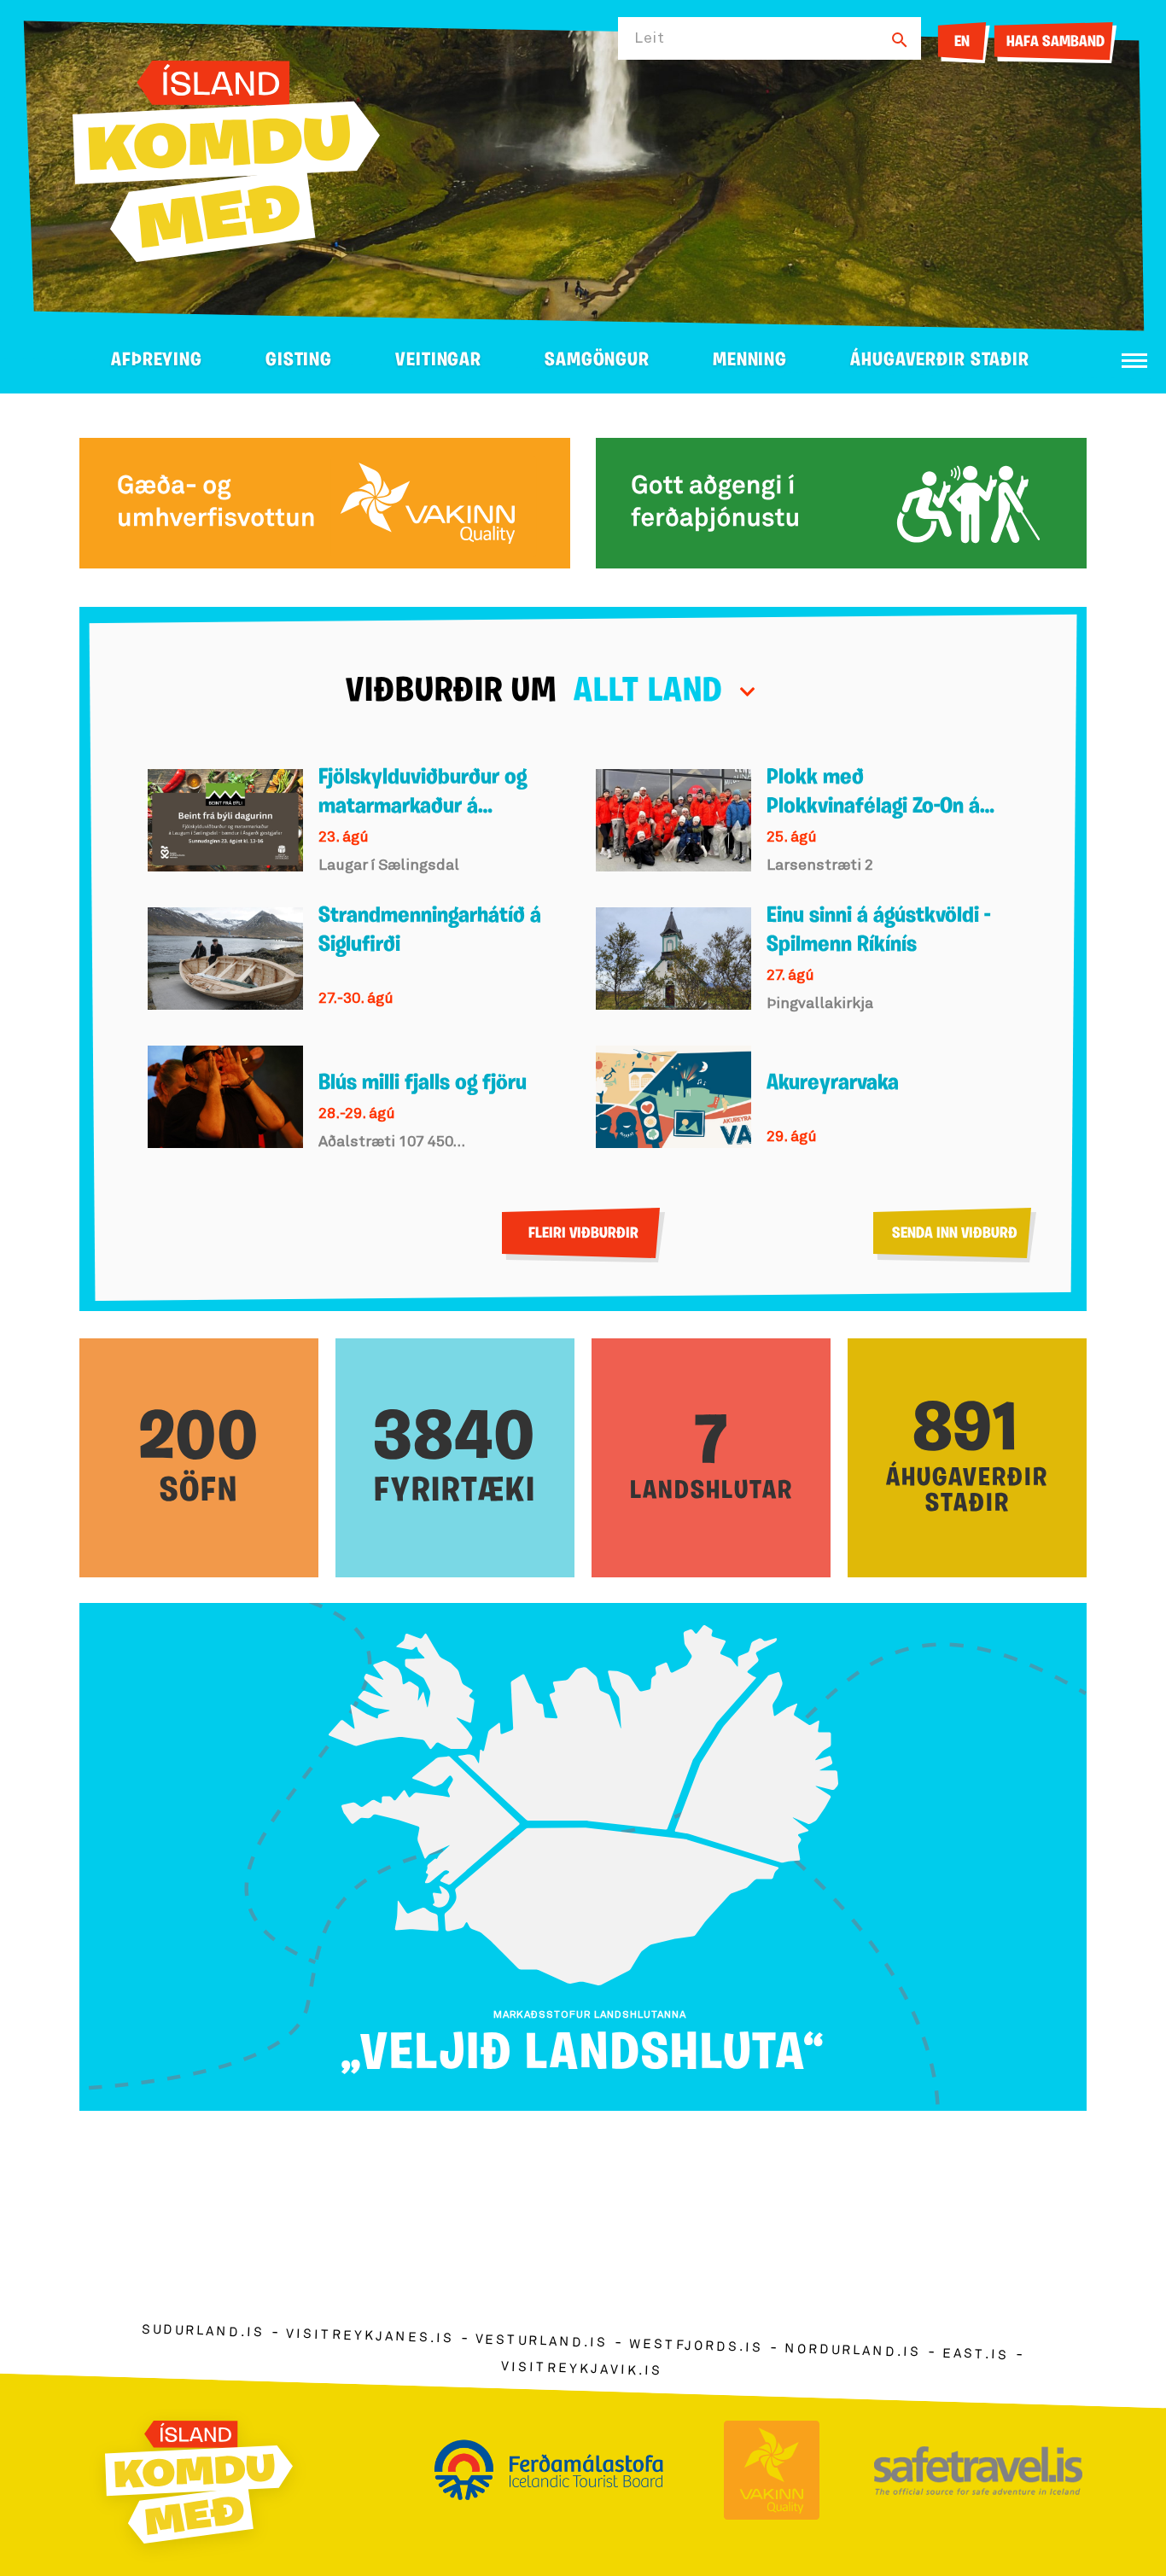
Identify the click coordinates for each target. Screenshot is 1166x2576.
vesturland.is (541, 2342)
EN (962, 43)
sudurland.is (203, 2331)
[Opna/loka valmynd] (1134, 361)
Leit (650, 38)
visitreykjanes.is (370, 2337)
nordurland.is (853, 2351)
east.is (976, 2355)
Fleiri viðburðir (583, 1234)
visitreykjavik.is (582, 2369)
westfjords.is (696, 2346)
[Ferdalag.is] (226, 158)
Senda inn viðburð (955, 1234)
